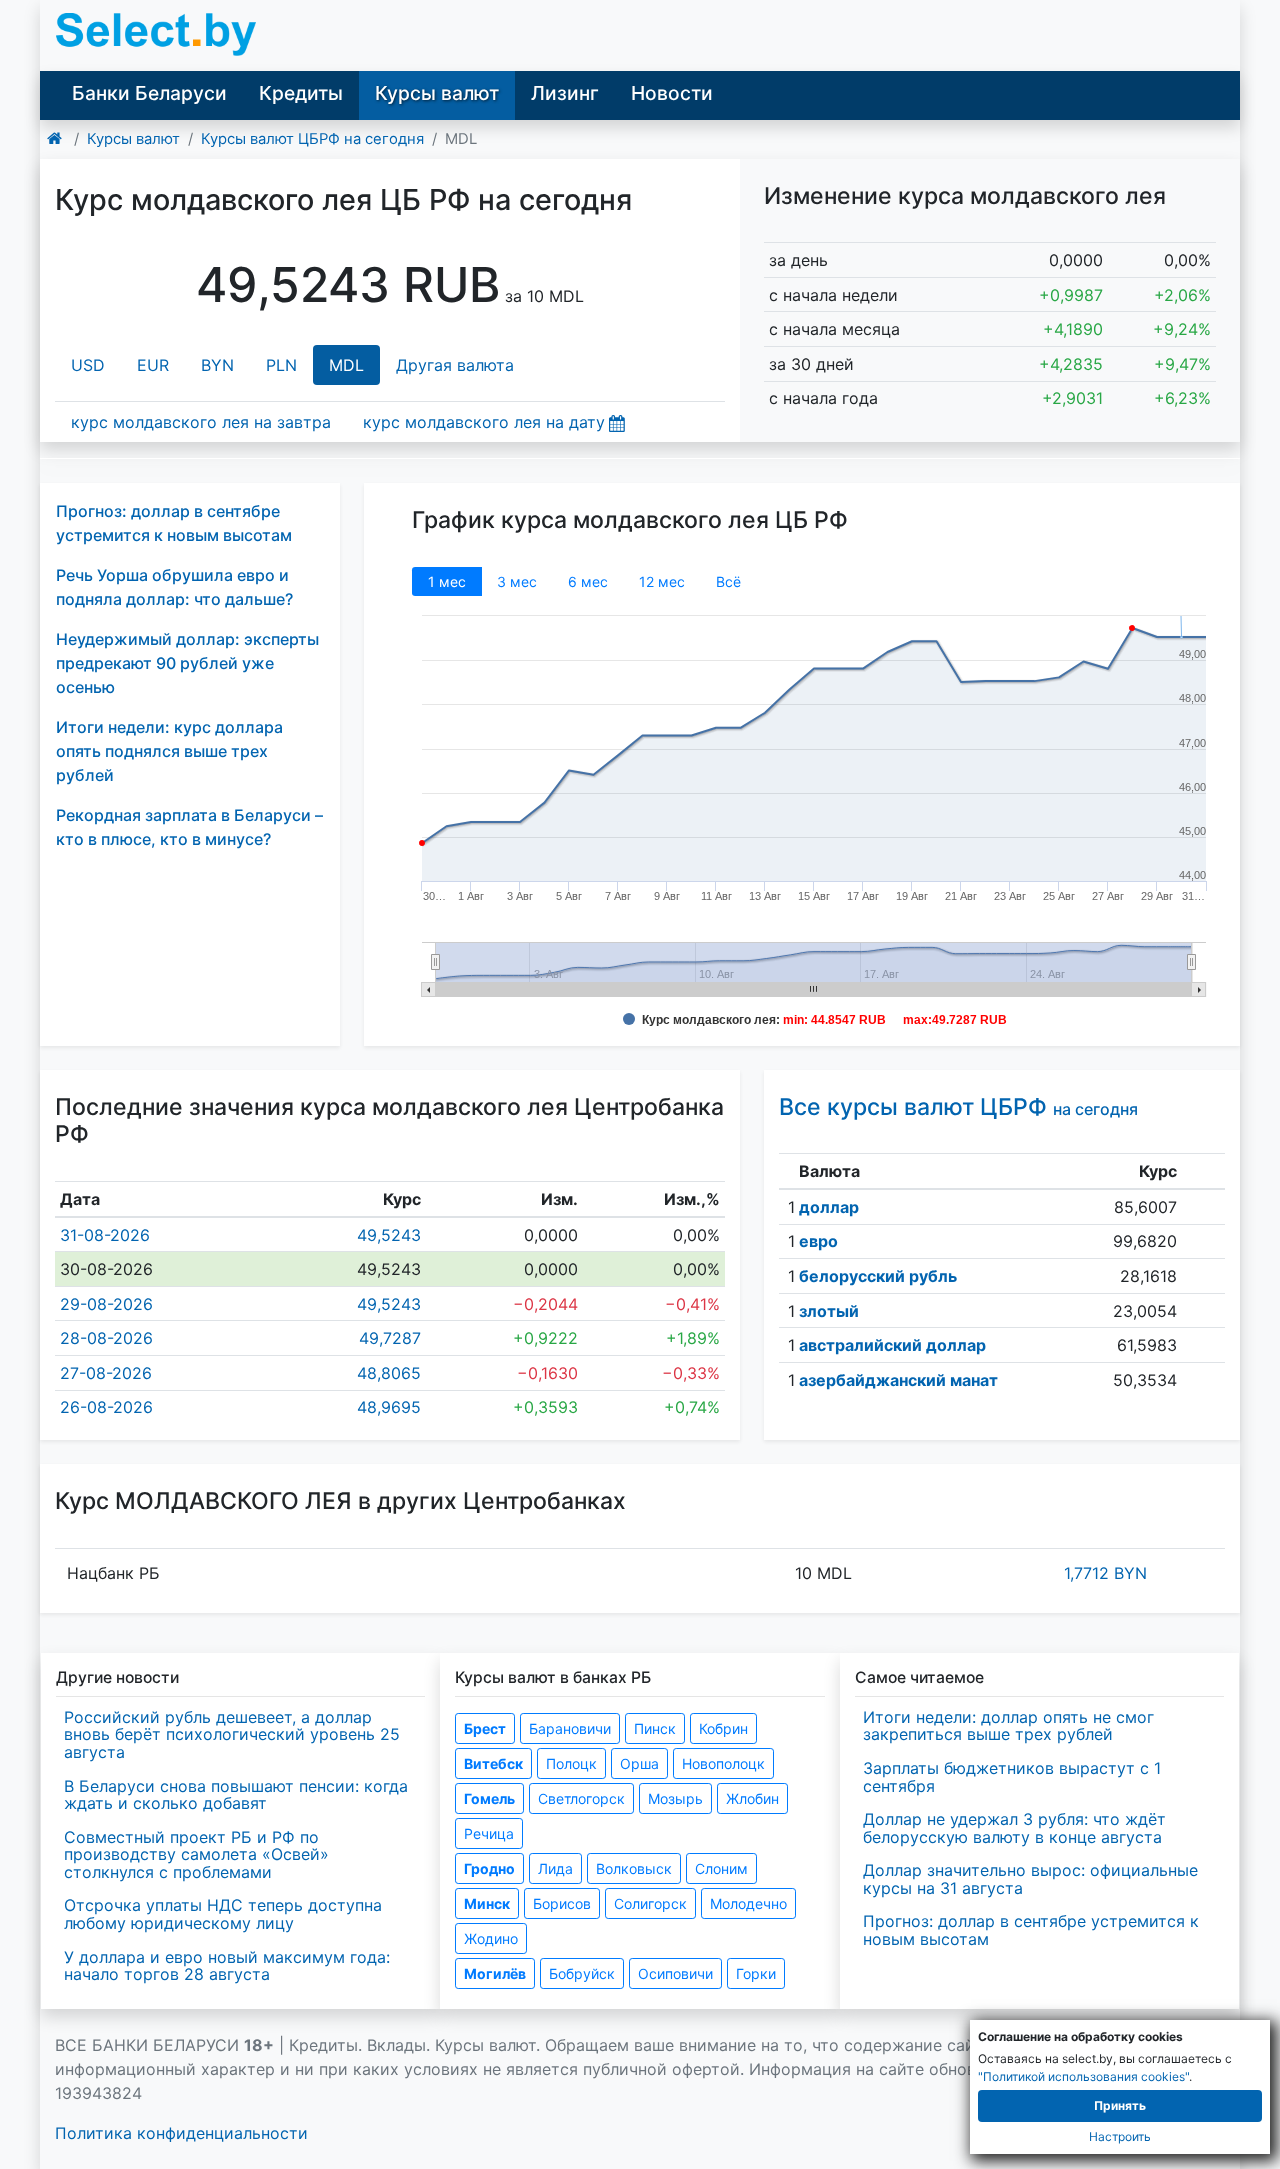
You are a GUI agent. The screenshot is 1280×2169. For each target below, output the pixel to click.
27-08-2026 (106, 1373)
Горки (756, 1973)
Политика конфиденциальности (181, 2133)
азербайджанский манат (898, 1380)
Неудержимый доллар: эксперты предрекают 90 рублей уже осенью (187, 663)
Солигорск (650, 1903)
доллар (829, 1207)
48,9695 (389, 1407)
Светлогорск (581, 1798)
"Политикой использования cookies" (1083, 2076)
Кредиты (301, 93)
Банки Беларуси (149, 93)
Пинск (655, 1728)
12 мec (662, 581)
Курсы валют (437, 93)
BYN (217, 365)
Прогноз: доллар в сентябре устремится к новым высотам (1031, 1930)
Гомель (489, 1798)
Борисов (562, 1903)
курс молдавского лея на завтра (201, 422)
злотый (829, 1311)
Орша (639, 1763)
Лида (555, 1868)
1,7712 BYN (1105, 1573)
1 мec (447, 581)
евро (818, 1241)
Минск (487, 1903)
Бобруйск (582, 1973)
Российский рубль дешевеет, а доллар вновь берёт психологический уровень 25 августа (232, 1734)
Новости (672, 93)
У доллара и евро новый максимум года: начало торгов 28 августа (227, 1966)
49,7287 (390, 1338)
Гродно (489, 1868)
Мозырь (675, 1798)
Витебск (493, 1763)
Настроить (1120, 2136)
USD (88, 365)
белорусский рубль (878, 1276)
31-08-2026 (105, 1235)
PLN (281, 365)
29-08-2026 (106, 1304)
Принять (1120, 2105)
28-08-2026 (106, 1338)
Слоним (721, 1868)
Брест (485, 1728)
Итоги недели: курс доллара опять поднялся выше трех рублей (169, 751)
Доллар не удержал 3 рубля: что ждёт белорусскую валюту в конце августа (1014, 1828)
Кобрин (723, 1728)
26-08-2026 (106, 1407)
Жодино (491, 1938)
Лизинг (565, 93)
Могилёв (495, 1973)
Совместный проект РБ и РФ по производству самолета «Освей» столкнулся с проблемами (196, 1854)
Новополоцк (723, 1763)
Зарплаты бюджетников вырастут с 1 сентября (1012, 1777)
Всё (728, 581)
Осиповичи (675, 1973)
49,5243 (389, 1235)
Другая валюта (455, 365)
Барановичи (570, 1728)
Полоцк (571, 1763)
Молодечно (748, 1903)
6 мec (588, 581)
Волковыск (634, 1868)
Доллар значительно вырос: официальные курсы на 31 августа (1030, 1879)
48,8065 (389, 1373)
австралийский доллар (892, 1345)
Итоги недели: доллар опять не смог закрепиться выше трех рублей (1008, 1726)
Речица (489, 1833)
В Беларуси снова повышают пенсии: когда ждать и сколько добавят (236, 1795)
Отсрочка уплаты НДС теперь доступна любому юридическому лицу (223, 1914)
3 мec (517, 581)
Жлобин (752, 1798)
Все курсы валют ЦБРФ (958, 1107)
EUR (153, 365)
